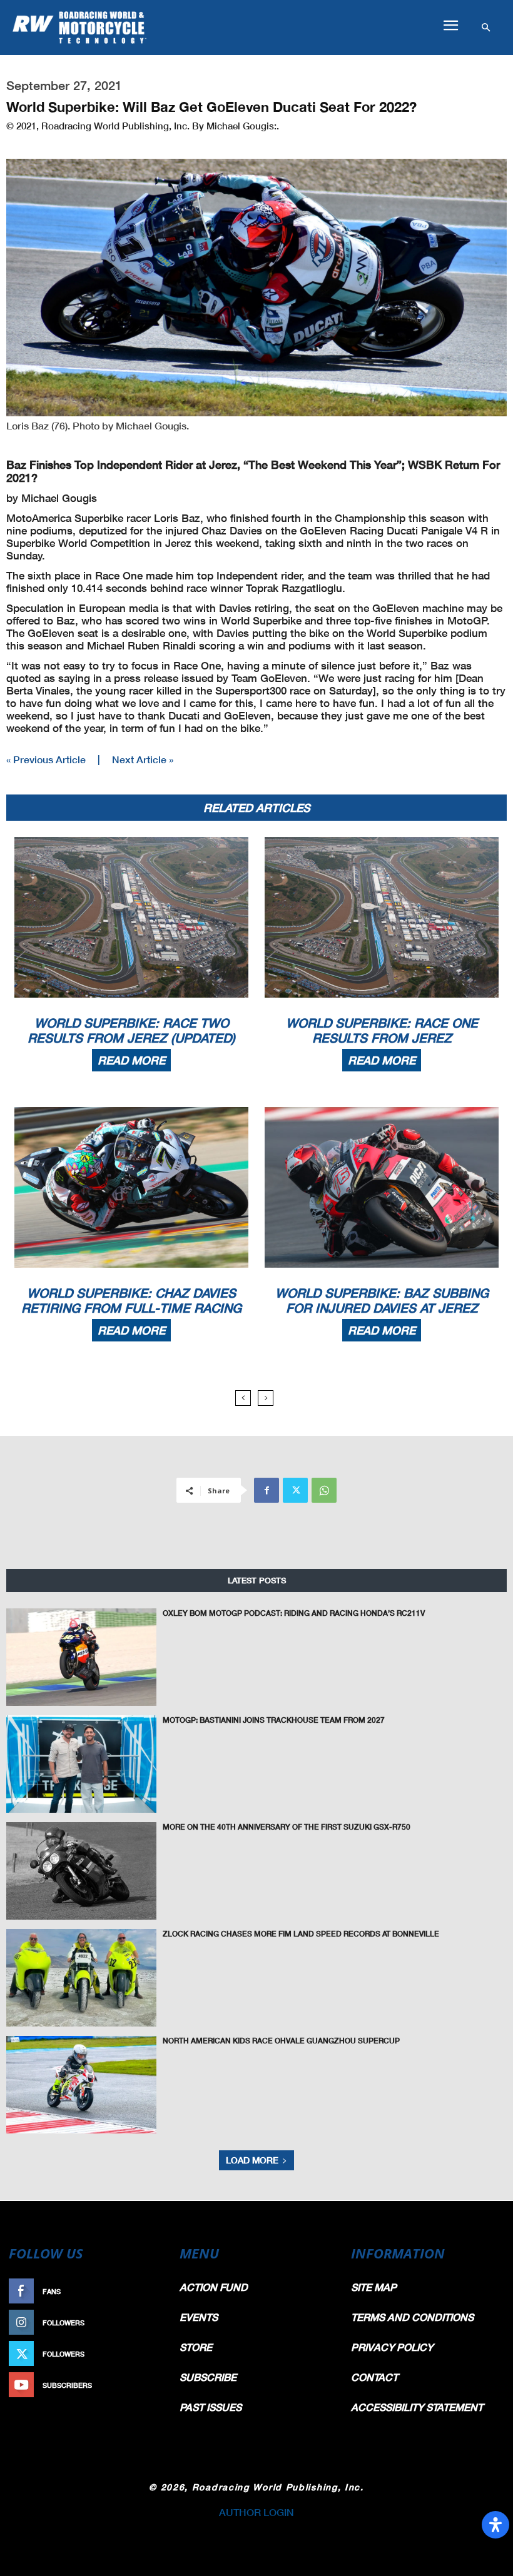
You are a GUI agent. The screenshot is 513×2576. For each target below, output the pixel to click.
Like (155, 2291)
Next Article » (143, 759)
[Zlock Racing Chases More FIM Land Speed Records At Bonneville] (81, 1978)
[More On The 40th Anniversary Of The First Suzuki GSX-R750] (81, 1871)
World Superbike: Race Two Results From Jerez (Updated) (131, 1030)
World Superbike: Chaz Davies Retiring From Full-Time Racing (131, 1300)
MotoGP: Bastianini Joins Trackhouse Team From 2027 (274, 1720)
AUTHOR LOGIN (256, 2512)
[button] (450, 26)
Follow (148, 2323)
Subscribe (142, 2385)
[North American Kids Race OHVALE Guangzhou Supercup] (81, 2085)
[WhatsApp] (324, 1490)
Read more (131, 1060)
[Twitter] (295, 1490)
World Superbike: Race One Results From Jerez (382, 1030)
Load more (252, 2160)
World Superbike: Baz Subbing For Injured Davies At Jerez (382, 1300)
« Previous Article (46, 759)
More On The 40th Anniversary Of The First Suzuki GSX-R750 (287, 1827)
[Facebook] (267, 1490)
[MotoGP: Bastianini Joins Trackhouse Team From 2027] (81, 1764)
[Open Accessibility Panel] (495, 2525)
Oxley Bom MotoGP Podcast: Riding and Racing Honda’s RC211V (294, 1613)
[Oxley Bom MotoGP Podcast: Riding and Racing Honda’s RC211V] (81, 1657)
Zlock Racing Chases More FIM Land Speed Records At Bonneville (301, 1934)
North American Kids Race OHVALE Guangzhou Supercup (281, 2041)
